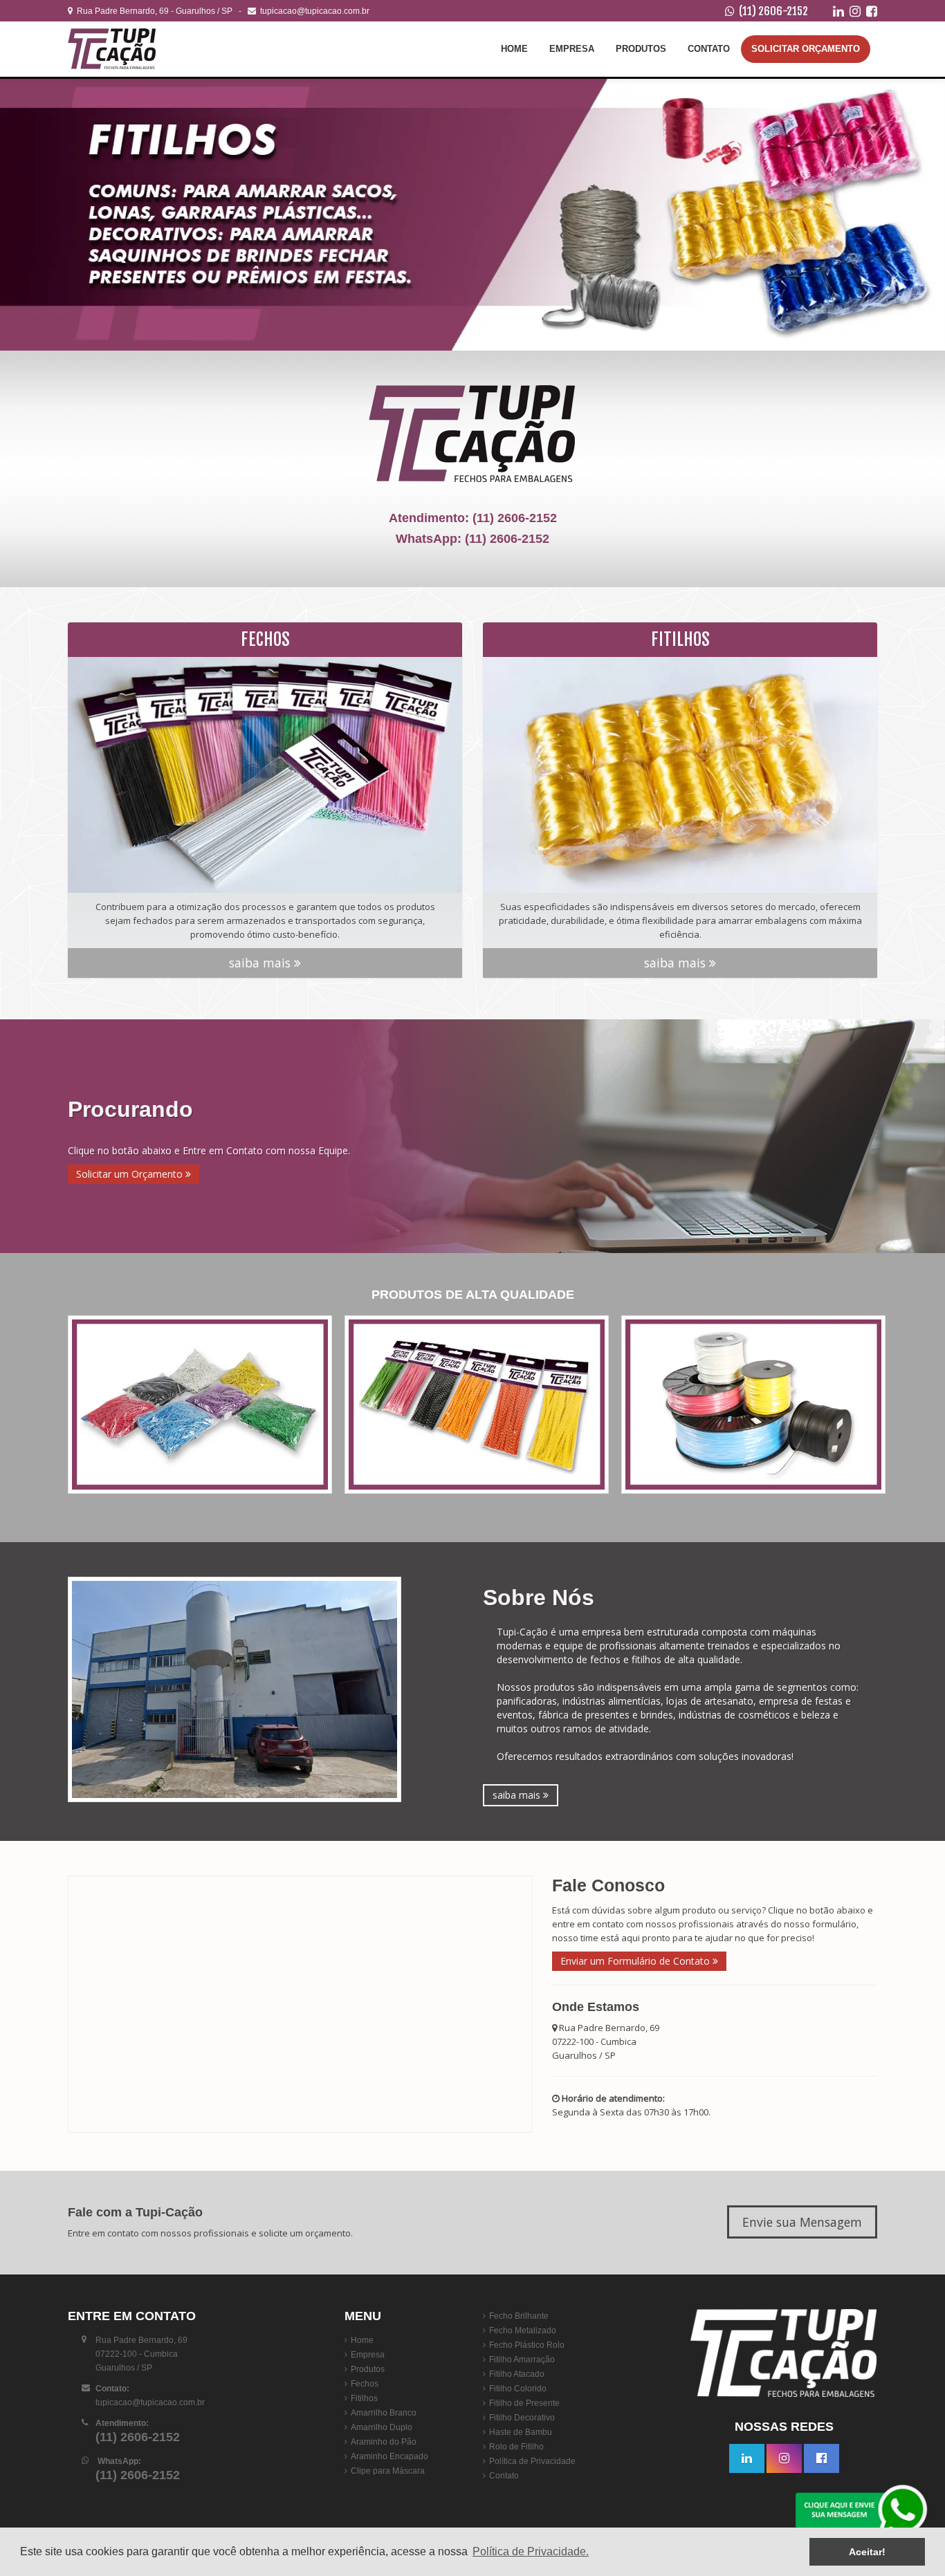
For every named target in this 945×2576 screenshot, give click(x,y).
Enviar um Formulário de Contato (636, 1961)
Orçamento (806, 49)
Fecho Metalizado (523, 2331)
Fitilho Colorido (518, 2389)
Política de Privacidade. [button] (531, 2551)
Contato (709, 49)
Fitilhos (364, 2398)
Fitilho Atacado (517, 2374)
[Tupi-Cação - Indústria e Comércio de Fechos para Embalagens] (151, 49)
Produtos (641, 49)
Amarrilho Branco (384, 2413)
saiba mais (262, 963)
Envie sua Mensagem (802, 2222)
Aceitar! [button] (867, 2552)
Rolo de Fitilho (516, 2447)
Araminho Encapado (389, 2456)
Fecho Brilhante (519, 2316)
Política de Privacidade (532, 2461)
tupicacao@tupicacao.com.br (313, 11)
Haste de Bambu (521, 2432)
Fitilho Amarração (522, 2360)
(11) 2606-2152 (773, 11)
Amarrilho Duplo (382, 2427)
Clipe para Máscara (388, 2471)
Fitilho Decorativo (522, 2418)
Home (514, 49)
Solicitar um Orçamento (131, 1174)
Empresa (572, 49)
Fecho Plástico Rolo (527, 2345)
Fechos (365, 2384)
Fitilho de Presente (524, 2403)
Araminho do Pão (384, 2442)
